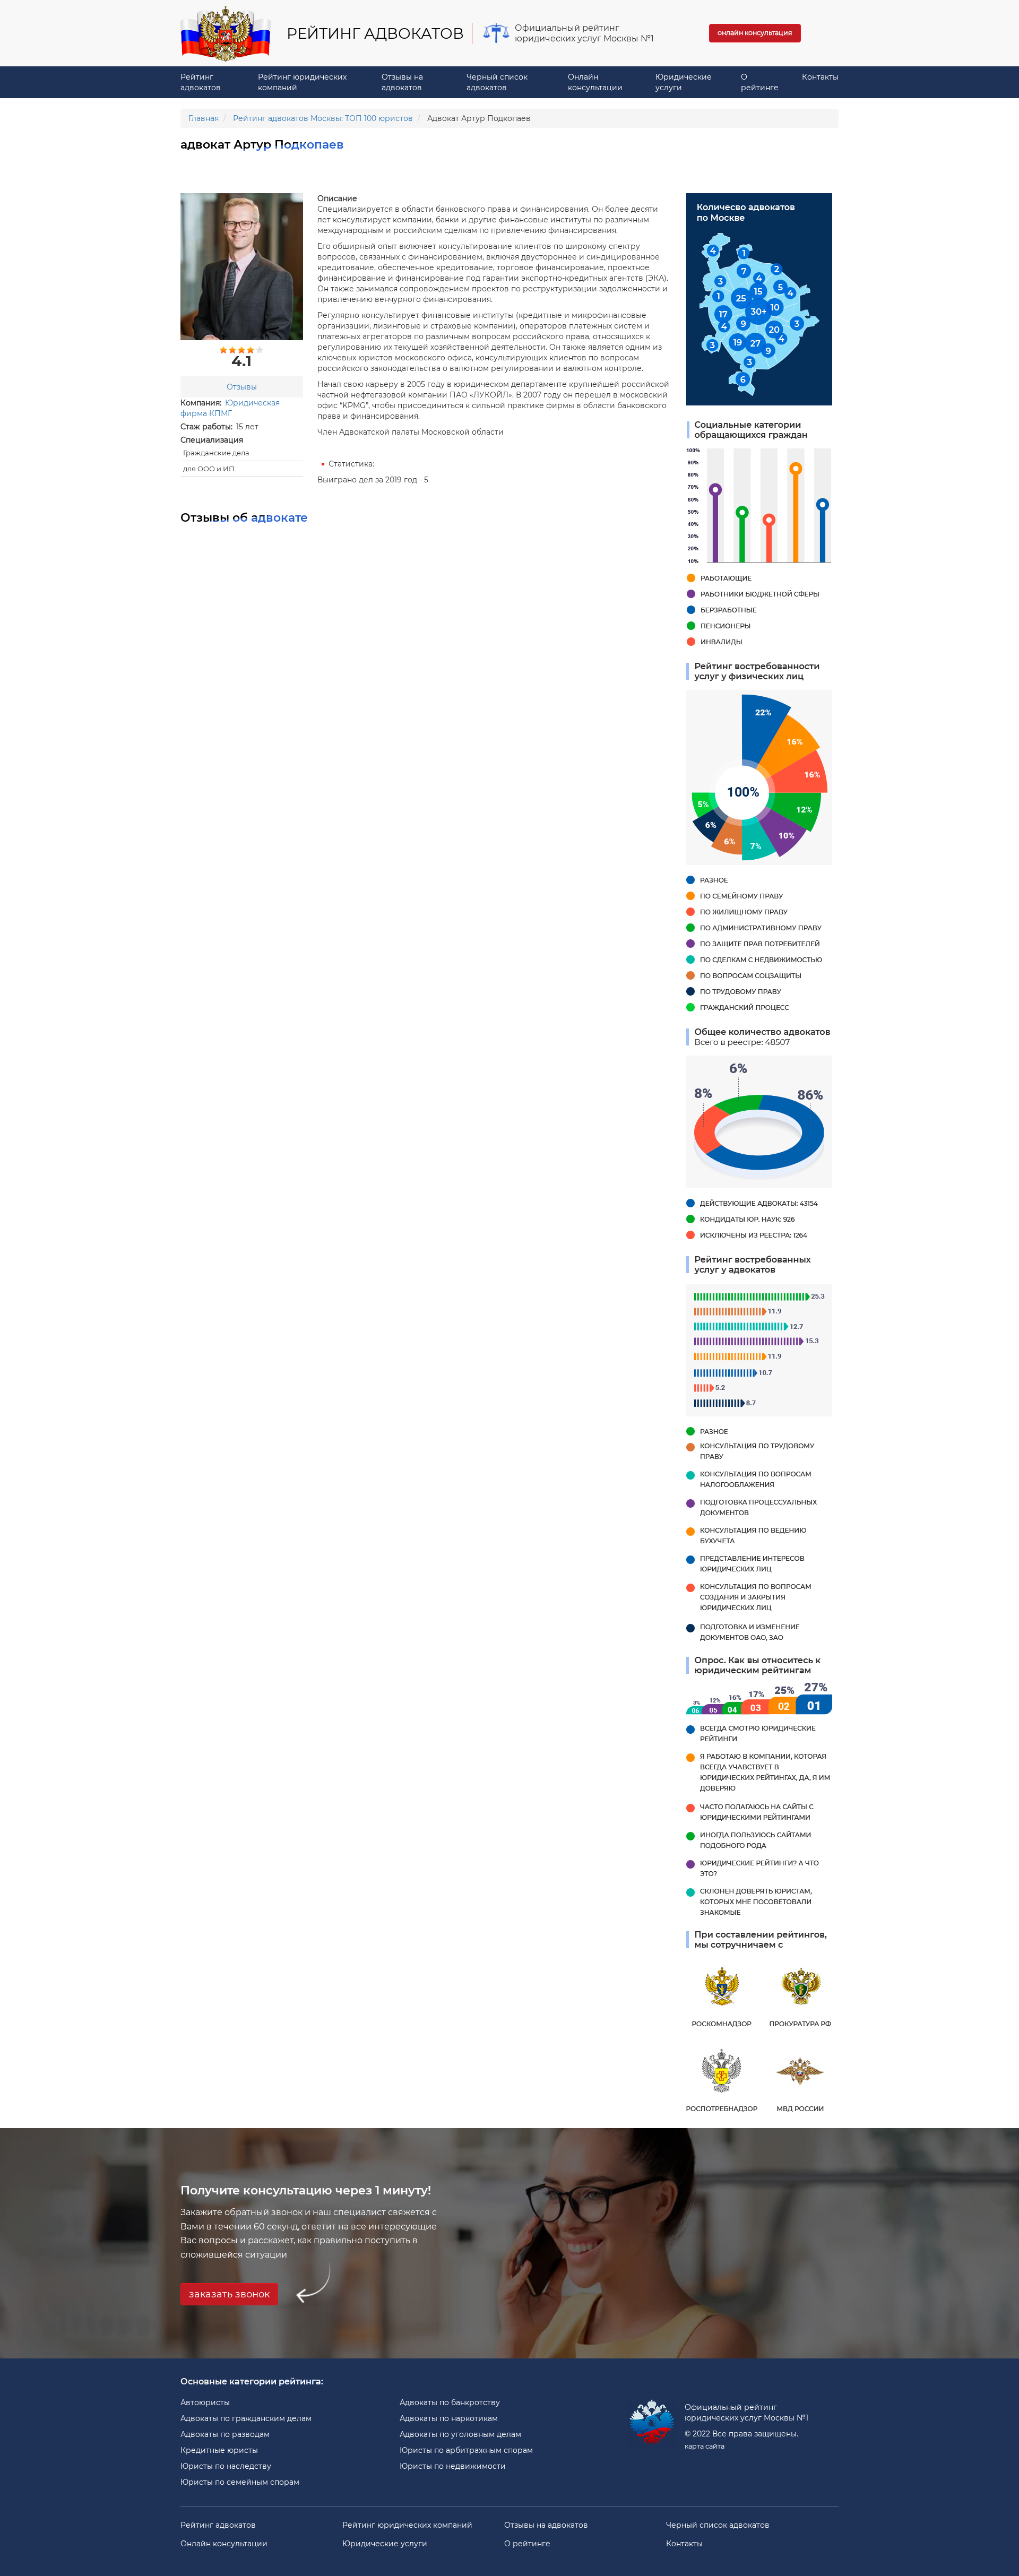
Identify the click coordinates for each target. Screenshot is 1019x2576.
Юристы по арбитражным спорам (466, 2450)
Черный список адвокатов (497, 82)
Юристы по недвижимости (453, 2466)
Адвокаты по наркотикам (449, 2418)
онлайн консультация (755, 33)
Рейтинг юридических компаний (302, 82)
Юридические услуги (684, 82)
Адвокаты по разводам (225, 2434)
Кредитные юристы (219, 2450)
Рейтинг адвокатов (201, 82)
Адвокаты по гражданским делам (246, 2418)
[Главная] (230, 33)
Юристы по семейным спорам (240, 2482)
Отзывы (242, 387)
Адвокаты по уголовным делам (460, 2434)
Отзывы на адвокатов (402, 82)
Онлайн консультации (595, 82)
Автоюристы (205, 2402)
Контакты (820, 77)
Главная (204, 118)
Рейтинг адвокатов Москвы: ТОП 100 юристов (323, 118)
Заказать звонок (229, 2294)
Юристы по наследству (226, 2466)
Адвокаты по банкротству (450, 2402)
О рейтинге (760, 82)
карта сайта (705, 2446)
